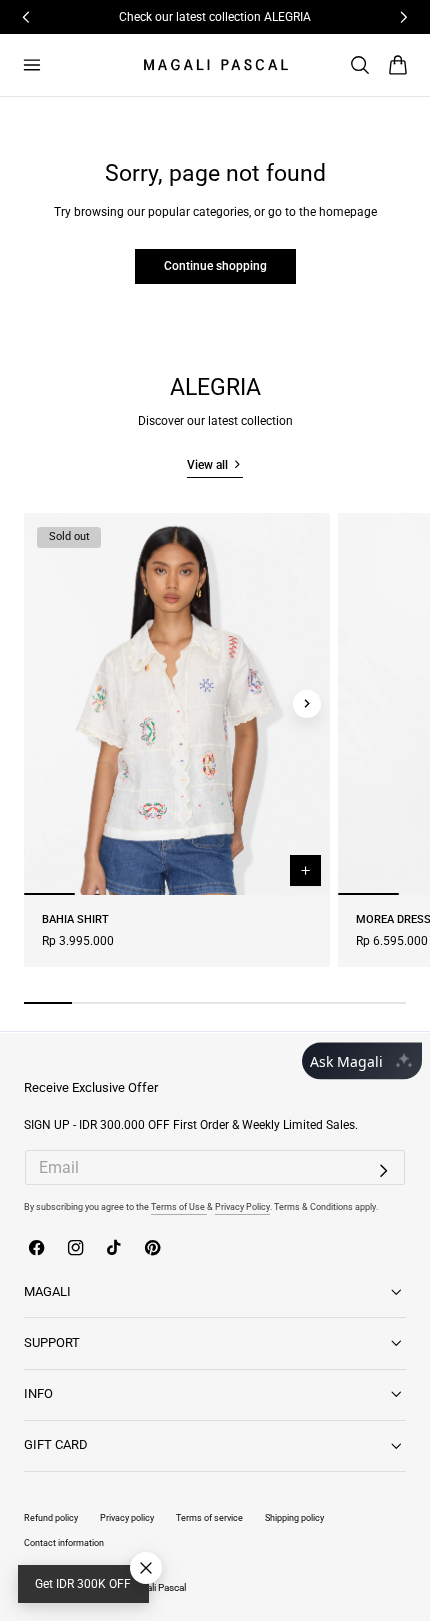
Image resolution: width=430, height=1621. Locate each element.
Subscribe (207, 833)
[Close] (382, 681)
